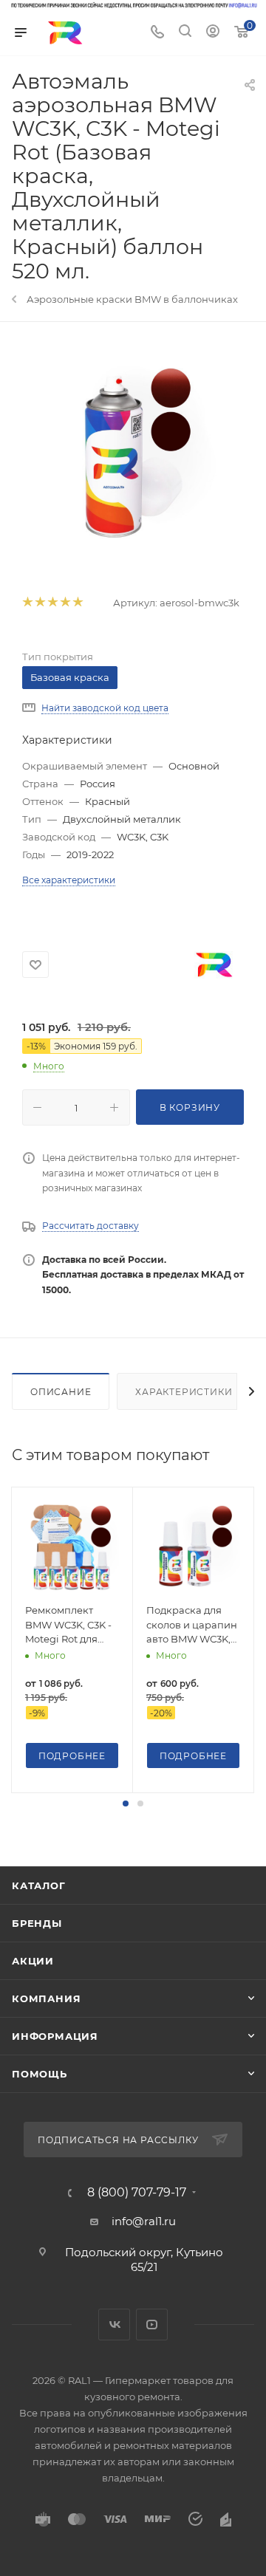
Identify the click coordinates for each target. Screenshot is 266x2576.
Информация (55, 2036)
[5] (77, 603)
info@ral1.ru (144, 2221)
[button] (126, 1803)
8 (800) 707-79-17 (137, 2193)
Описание (61, 1392)
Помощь (40, 2074)
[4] (65, 603)
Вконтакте (114, 2325)
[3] (52, 603)
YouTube (152, 2325)
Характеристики (184, 1392)
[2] (40, 603)
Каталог (39, 1885)
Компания (46, 1998)
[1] (27, 603)
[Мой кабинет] (213, 33)
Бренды (37, 1923)
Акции (33, 1961)
